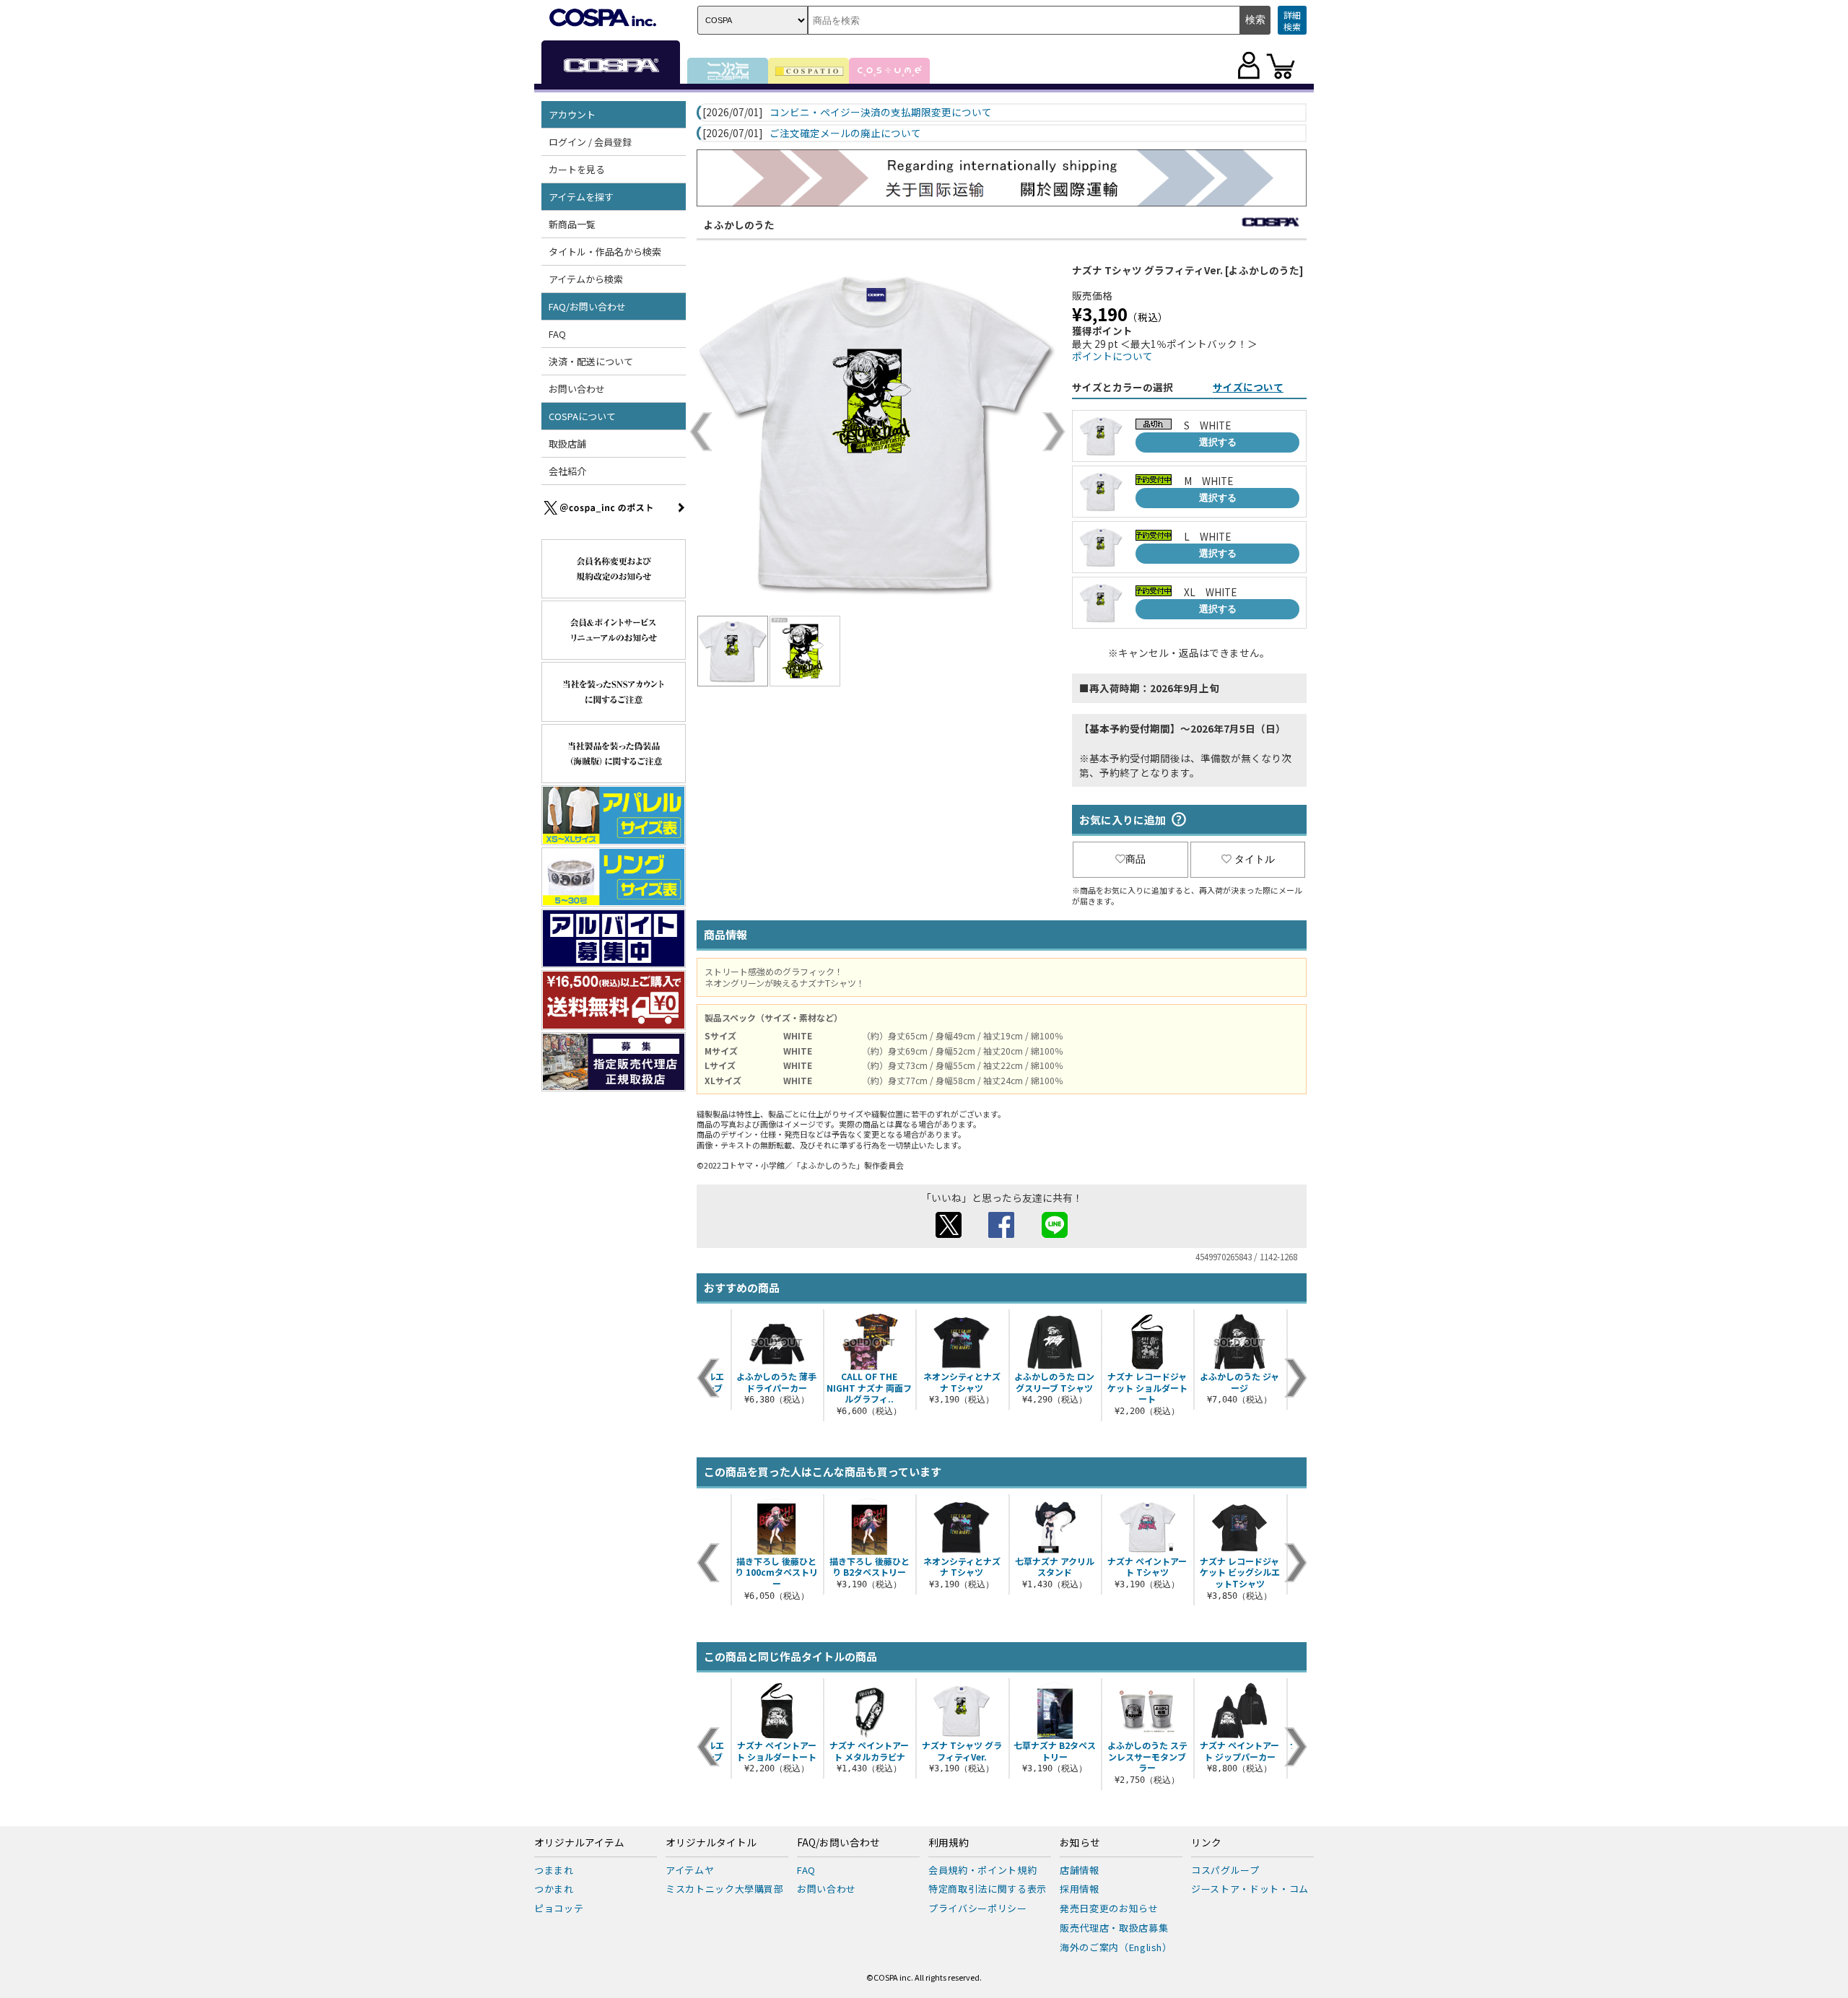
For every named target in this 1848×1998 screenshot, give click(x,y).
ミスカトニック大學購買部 (725, 1889)
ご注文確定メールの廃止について (845, 134)
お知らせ (1080, 1843)
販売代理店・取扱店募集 (1114, 1928)
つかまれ (554, 1889)
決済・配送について (591, 361)
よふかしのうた (739, 224)
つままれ (554, 1870)
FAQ (557, 334)
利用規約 (949, 1843)
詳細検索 (1292, 21)
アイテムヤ (690, 1870)
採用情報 (1080, 1889)
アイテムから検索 (586, 279)
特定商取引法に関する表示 (988, 1889)
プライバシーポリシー (978, 1908)
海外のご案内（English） (1116, 1947)
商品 (1136, 859)
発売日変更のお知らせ (1109, 1908)
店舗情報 (1080, 1870)
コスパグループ (1225, 1870)
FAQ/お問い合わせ (838, 1843)
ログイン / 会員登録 (590, 142)
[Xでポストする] (949, 1234)
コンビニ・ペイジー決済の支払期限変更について (881, 113)
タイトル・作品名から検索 (605, 252)
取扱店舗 (567, 444)
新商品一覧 (572, 224)
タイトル (1255, 859)
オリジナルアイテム (579, 1843)
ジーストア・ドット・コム (1250, 1889)
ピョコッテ (559, 1908)
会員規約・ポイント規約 (982, 1870)
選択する (1218, 442)
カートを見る (577, 169)
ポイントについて (1112, 356)
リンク (1206, 1843)
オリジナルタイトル (711, 1843)
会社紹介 (567, 471)
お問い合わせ (577, 389)
